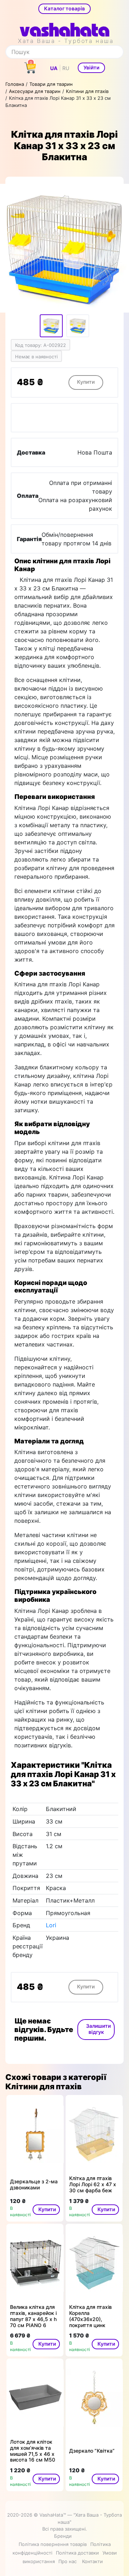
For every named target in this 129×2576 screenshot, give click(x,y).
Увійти (91, 67)
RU (66, 68)
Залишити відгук (98, 2029)
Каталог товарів (64, 8)
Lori (51, 1925)
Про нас (68, 2561)
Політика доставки (77, 2553)
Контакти (92, 2561)
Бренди (63, 2536)
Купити (86, 382)
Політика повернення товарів (53, 2544)
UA (54, 68)
